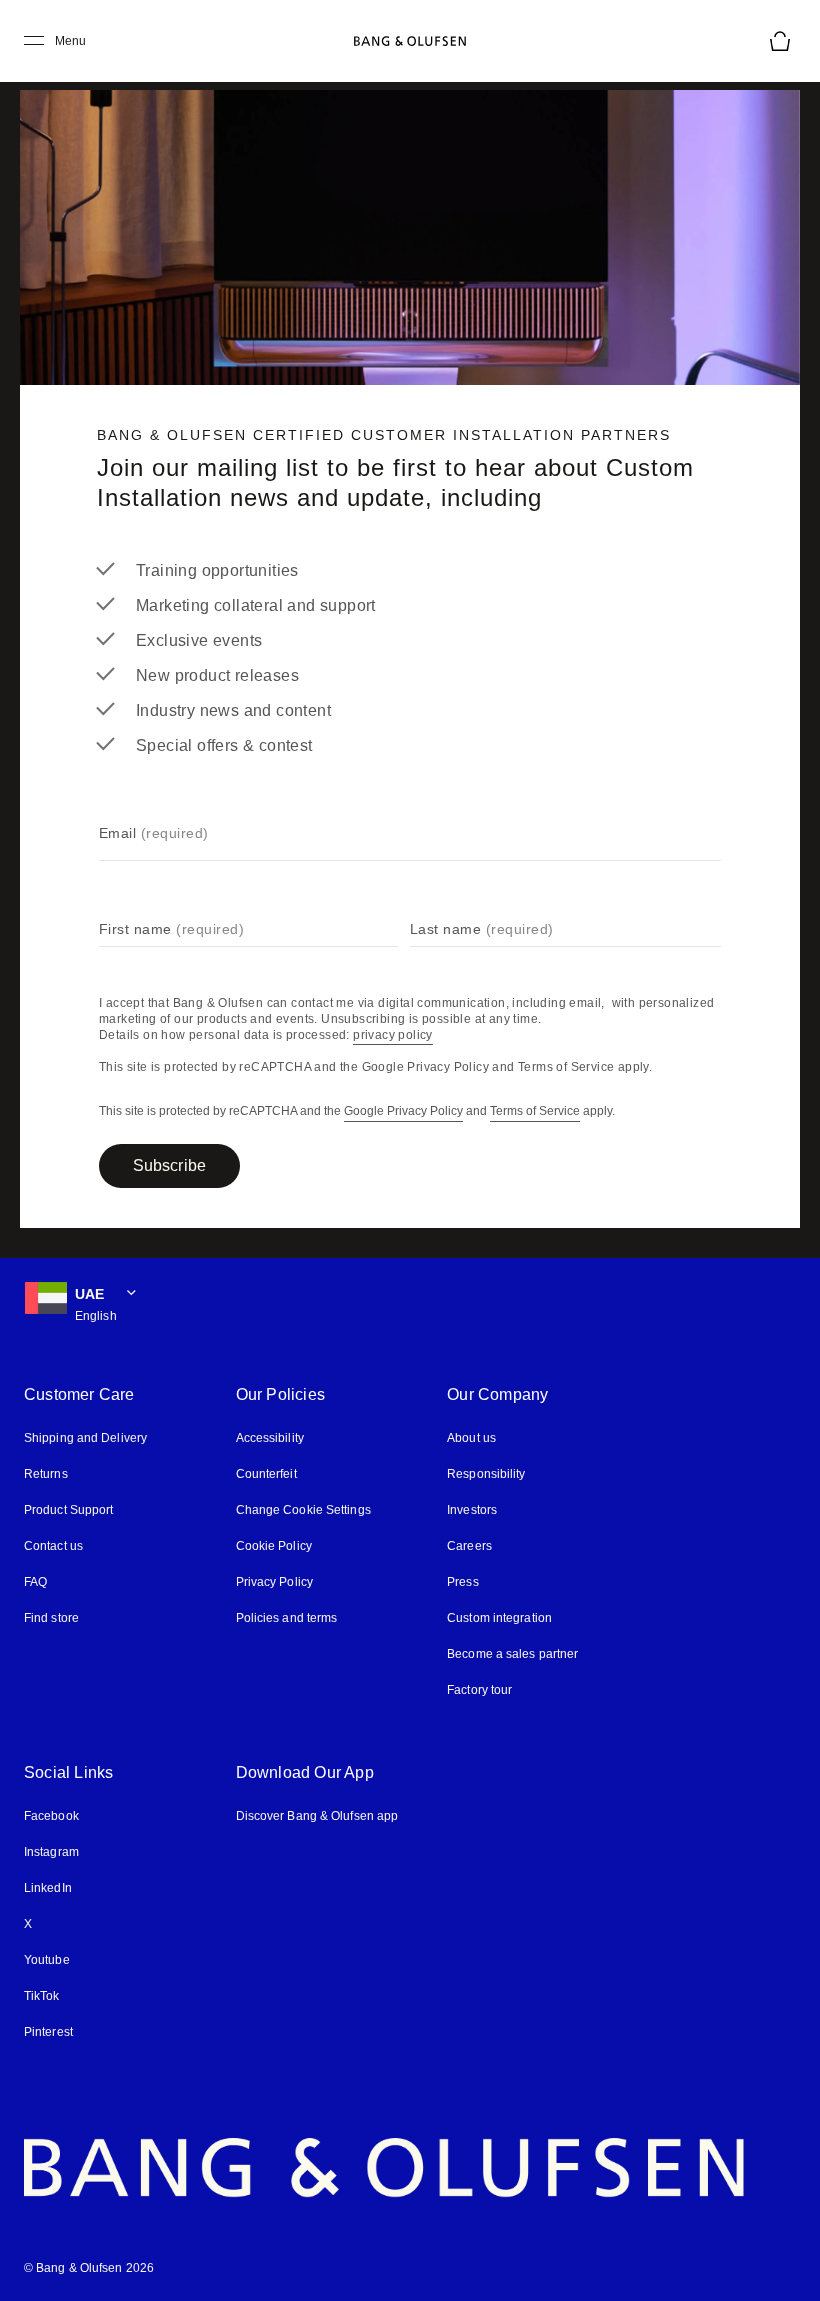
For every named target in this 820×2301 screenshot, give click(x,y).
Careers (469, 1546)
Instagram (51, 1852)
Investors (472, 1510)
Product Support (69, 1510)
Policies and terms (287, 1618)
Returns (46, 1474)
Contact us (53, 1546)
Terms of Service (535, 1111)
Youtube (47, 1960)
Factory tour (479, 1690)
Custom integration (499, 1618)
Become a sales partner (512, 1654)
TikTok (42, 1996)
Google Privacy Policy (403, 1111)
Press (463, 1582)
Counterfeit (266, 1474)
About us (471, 1438)
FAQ (35, 1582)
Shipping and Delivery (85, 1438)
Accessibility (270, 1438)
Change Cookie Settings (303, 1510)
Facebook (51, 1816)
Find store (51, 1618)
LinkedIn (48, 1888)
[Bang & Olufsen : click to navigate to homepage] (410, 41)
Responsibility (486, 1474)
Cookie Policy (274, 1546)
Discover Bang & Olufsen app (317, 1816)
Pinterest (48, 2032)
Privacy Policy (274, 1582)
